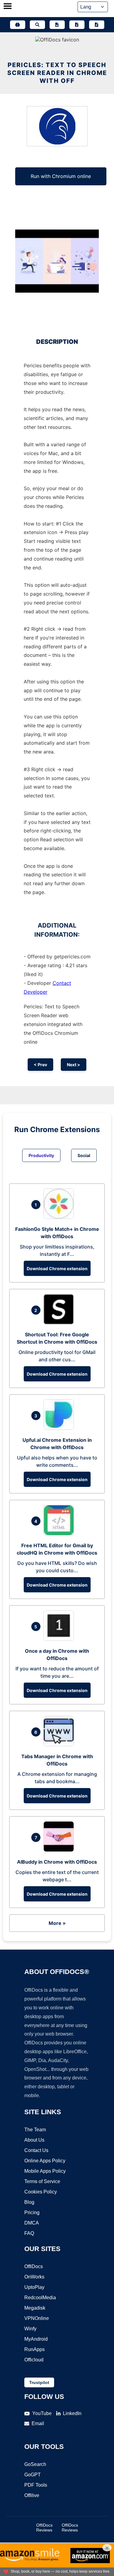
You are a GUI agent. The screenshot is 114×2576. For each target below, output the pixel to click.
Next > (74, 1065)
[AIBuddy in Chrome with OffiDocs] (60, 1850)
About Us (34, 2140)
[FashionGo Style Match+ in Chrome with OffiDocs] (60, 1217)
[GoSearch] (37, 25)
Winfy (30, 2329)
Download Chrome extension (57, 1268)
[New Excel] (77, 25)
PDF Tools (36, 2485)
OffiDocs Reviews (44, 2528)
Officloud (34, 2360)
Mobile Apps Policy (45, 2171)
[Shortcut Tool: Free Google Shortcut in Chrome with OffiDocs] (60, 1323)
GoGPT (33, 2475)
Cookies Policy (41, 2192)
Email (38, 2423)
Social (84, 1155)
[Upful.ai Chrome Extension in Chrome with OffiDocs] (60, 1428)
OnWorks (34, 2277)
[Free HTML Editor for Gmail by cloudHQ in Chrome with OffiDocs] (60, 1534)
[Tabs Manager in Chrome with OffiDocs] (60, 1744)
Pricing (32, 2213)
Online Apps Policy (45, 2161)
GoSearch (35, 2464)
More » (57, 1923)
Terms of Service (42, 2181)
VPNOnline (37, 2318)
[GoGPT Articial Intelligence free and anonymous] (18, 25)
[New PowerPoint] (97, 25)
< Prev (40, 1065)
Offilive (32, 2495)
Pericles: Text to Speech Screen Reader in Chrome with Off (57, 73)
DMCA (32, 2223)
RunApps (35, 2349)
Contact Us (36, 2150)
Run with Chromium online (61, 176)
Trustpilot (39, 2382)
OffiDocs (34, 2266)
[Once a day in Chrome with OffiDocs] (60, 1639)
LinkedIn (72, 2413)
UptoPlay (34, 2287)
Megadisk (35, 2308)
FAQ (29, 2233)
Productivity (41, 1155)
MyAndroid (36, 2339)
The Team (35, 2130)
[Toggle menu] (8, 7)
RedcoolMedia (40, 2298)
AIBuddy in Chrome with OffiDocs (57, 1862)
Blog (29, 2202)
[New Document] (57, 25)
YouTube (42, 2413)
